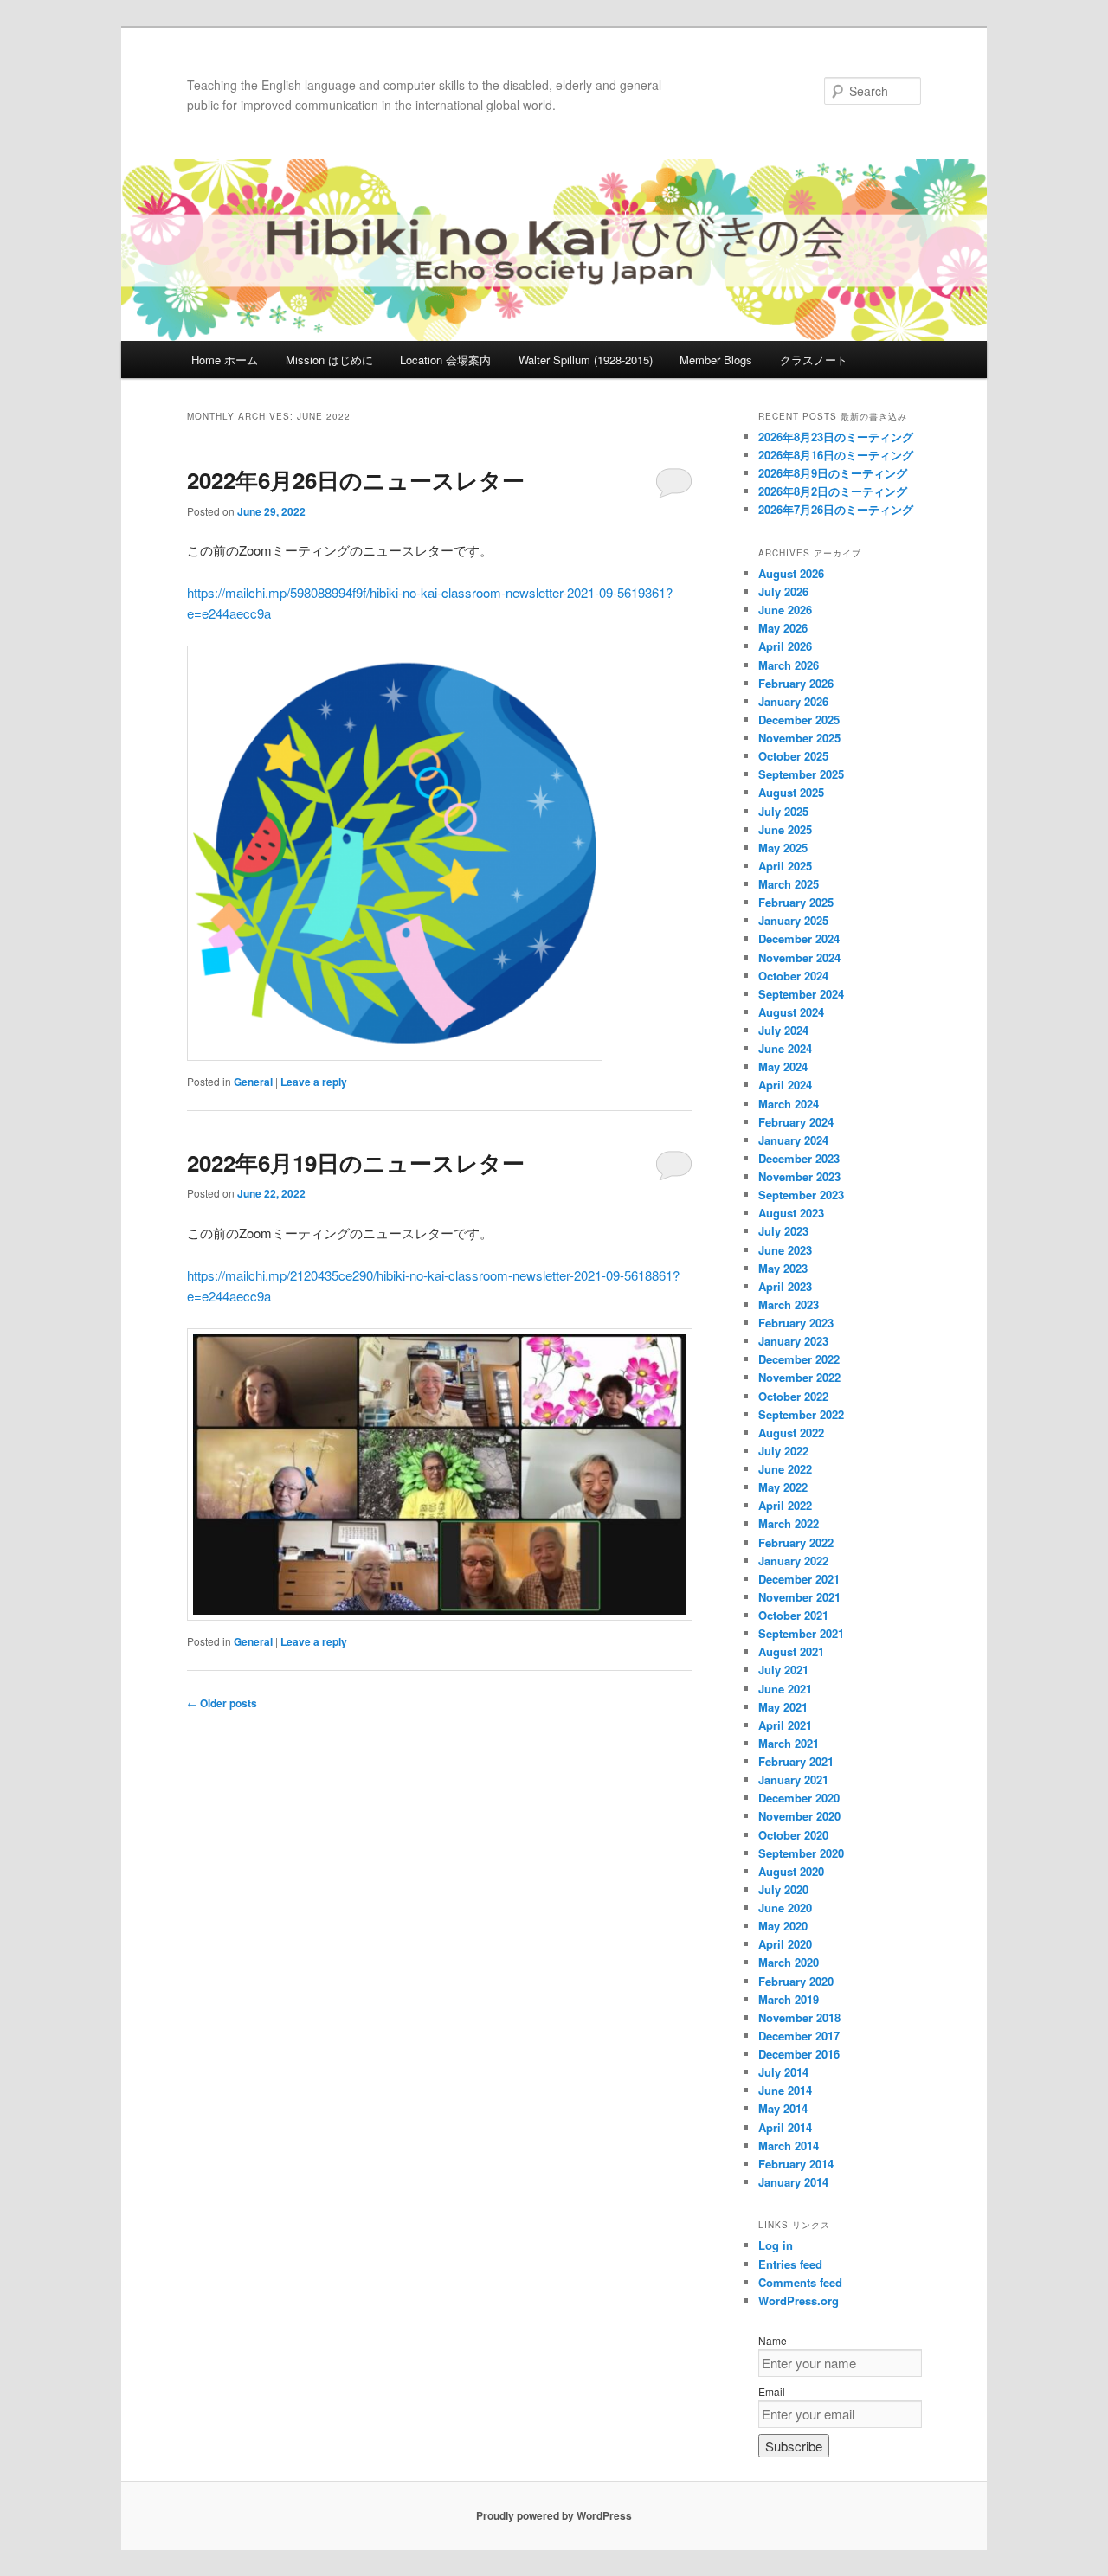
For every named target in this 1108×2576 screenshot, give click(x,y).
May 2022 (783, 1487)
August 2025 (791, 792)
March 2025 (789, 884)
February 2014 (796, 2164)
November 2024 (799, 957)
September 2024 (801, 994)
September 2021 (801, 1633)
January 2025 (793, 920)
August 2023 (791, 1213)
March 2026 (789, 665)
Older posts (222, 1703)
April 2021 (785, 1725)
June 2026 (785, 610)
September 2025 (801, 774)
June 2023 (785, 1250)
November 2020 (799, 1816)
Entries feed (790, 2264)
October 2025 (793, 756)
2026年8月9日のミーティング (833, 473)
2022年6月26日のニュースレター (356, 480)
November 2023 (799, 1176)
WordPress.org (799, 2300)
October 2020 (793, 1835)
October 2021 (793, 1615)
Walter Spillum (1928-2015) (586, 360)
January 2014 (793, 2182)
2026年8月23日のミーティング (836, 437)
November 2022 (799, 1377)
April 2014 (785, 2127)
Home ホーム (225, 360)
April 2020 (785, 1944)
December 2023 (799, 1158)
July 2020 (783, 1889)
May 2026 (783, 628)
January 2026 (793, 701)
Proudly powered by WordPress (554, 2515)
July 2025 (783, 811)
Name (773, 2340)
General (253, 1082)
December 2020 (799, 1798)
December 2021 (799, 1579)
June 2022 (785, 1469)
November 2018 (799, 2017)
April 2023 (785, 1286)
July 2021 (783, 1670)
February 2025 (796, 902)
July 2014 (783, 2072)
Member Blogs (716, 360)
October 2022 (793, 1396)
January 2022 (793, 1561)
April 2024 (785, 1085)
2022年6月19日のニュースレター (356, 1163)
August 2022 (791, 1433)
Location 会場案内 (445, 360)
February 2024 (796, 1122)
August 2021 (791, 1651)
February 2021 (796, 1761)
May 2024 (783, 1066)
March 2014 (789, 2146)
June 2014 (785, 2090)
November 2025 (799, 738)
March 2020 (789, 1962)
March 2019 (789, 1999)
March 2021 (789, 1743)
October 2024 (793, 976)
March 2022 (789, 1523)
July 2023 (783, 1231)
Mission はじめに (329, 360)
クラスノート (814, 360)
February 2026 (796, 683)
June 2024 (785, 1048)
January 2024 (793, 1140)
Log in (776, 2245)
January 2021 (793, 1779)
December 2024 (799, 938)
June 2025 (785, 829)
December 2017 (799, 2036)
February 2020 (796, 1981)
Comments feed (800, 2282)
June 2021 (785, 1689)
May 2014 (783, 2108)
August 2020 (791, 1871)
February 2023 (796, 1323)
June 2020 (785, 1908)
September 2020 (801, 1853)
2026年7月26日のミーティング (836, 509)
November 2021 (799, 1597)
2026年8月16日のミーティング (836, 455)
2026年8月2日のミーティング (833, 491)
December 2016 (799, 2054)
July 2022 (783, 1451)
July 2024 (783, 1030)
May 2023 (783, 1268)
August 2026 (791, 573)
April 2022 (785, 1505)
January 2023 (793, 1341)
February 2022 (796, 1542)
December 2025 (799, 719)
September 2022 (801, 1414)
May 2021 (783, 1707)
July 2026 (783, 591)
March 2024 (789, 1104)
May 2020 (783, 1926)
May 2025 (783, 848)
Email (772, 2391)
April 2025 (785, 866)
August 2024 (791, 1012)
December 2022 (799, 1359)
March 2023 (789, 1304)
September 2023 (801, 1195)
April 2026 (785, 646)
